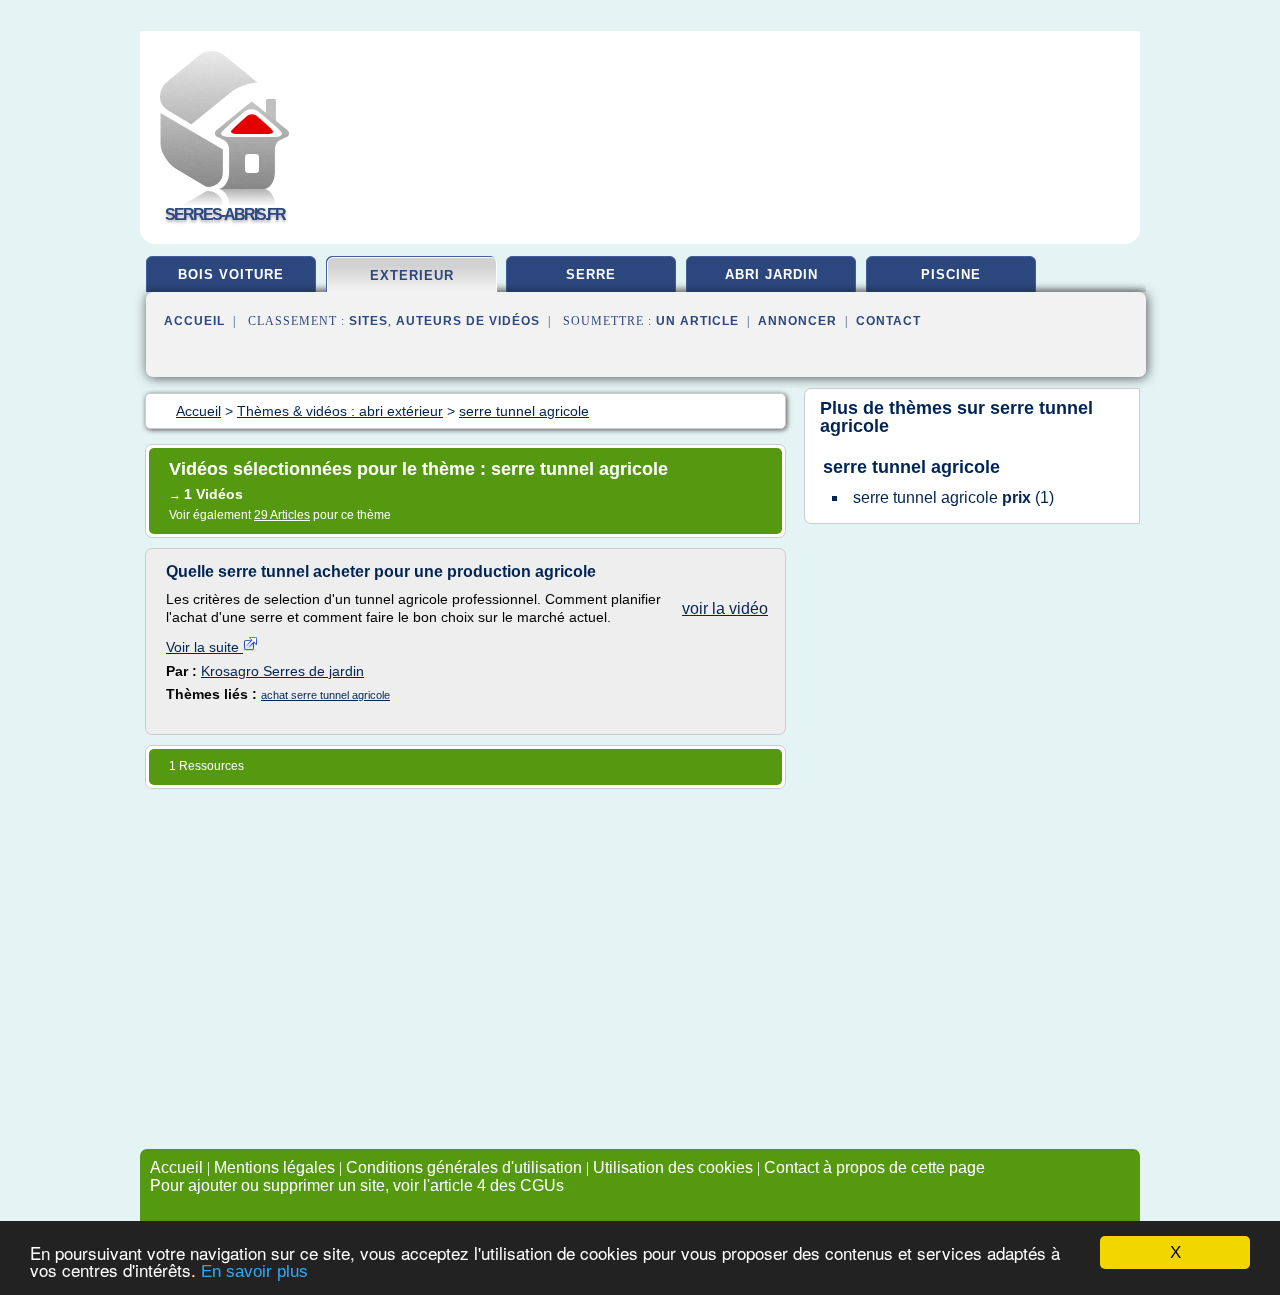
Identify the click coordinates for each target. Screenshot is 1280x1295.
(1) (953, 497)
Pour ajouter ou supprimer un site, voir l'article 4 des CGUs (357, 1185)
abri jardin (771, 274)
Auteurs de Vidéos (468, 321)
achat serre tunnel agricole (325, 695)
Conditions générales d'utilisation (464, 1167)
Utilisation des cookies (673, 1167)
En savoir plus (254, 1271)
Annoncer (797, 321)
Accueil (194, 321)
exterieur (412, 275)
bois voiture (231, 274)
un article (697, 321)
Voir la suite (204, 647)
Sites (368, 321)
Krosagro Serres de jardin (282, 671)
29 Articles (282, 515)
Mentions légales (274, 1167)
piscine (951, 274)
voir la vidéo (725, 608)
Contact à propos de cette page (874, 1167)
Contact (888, 321)
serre (591, 274)
